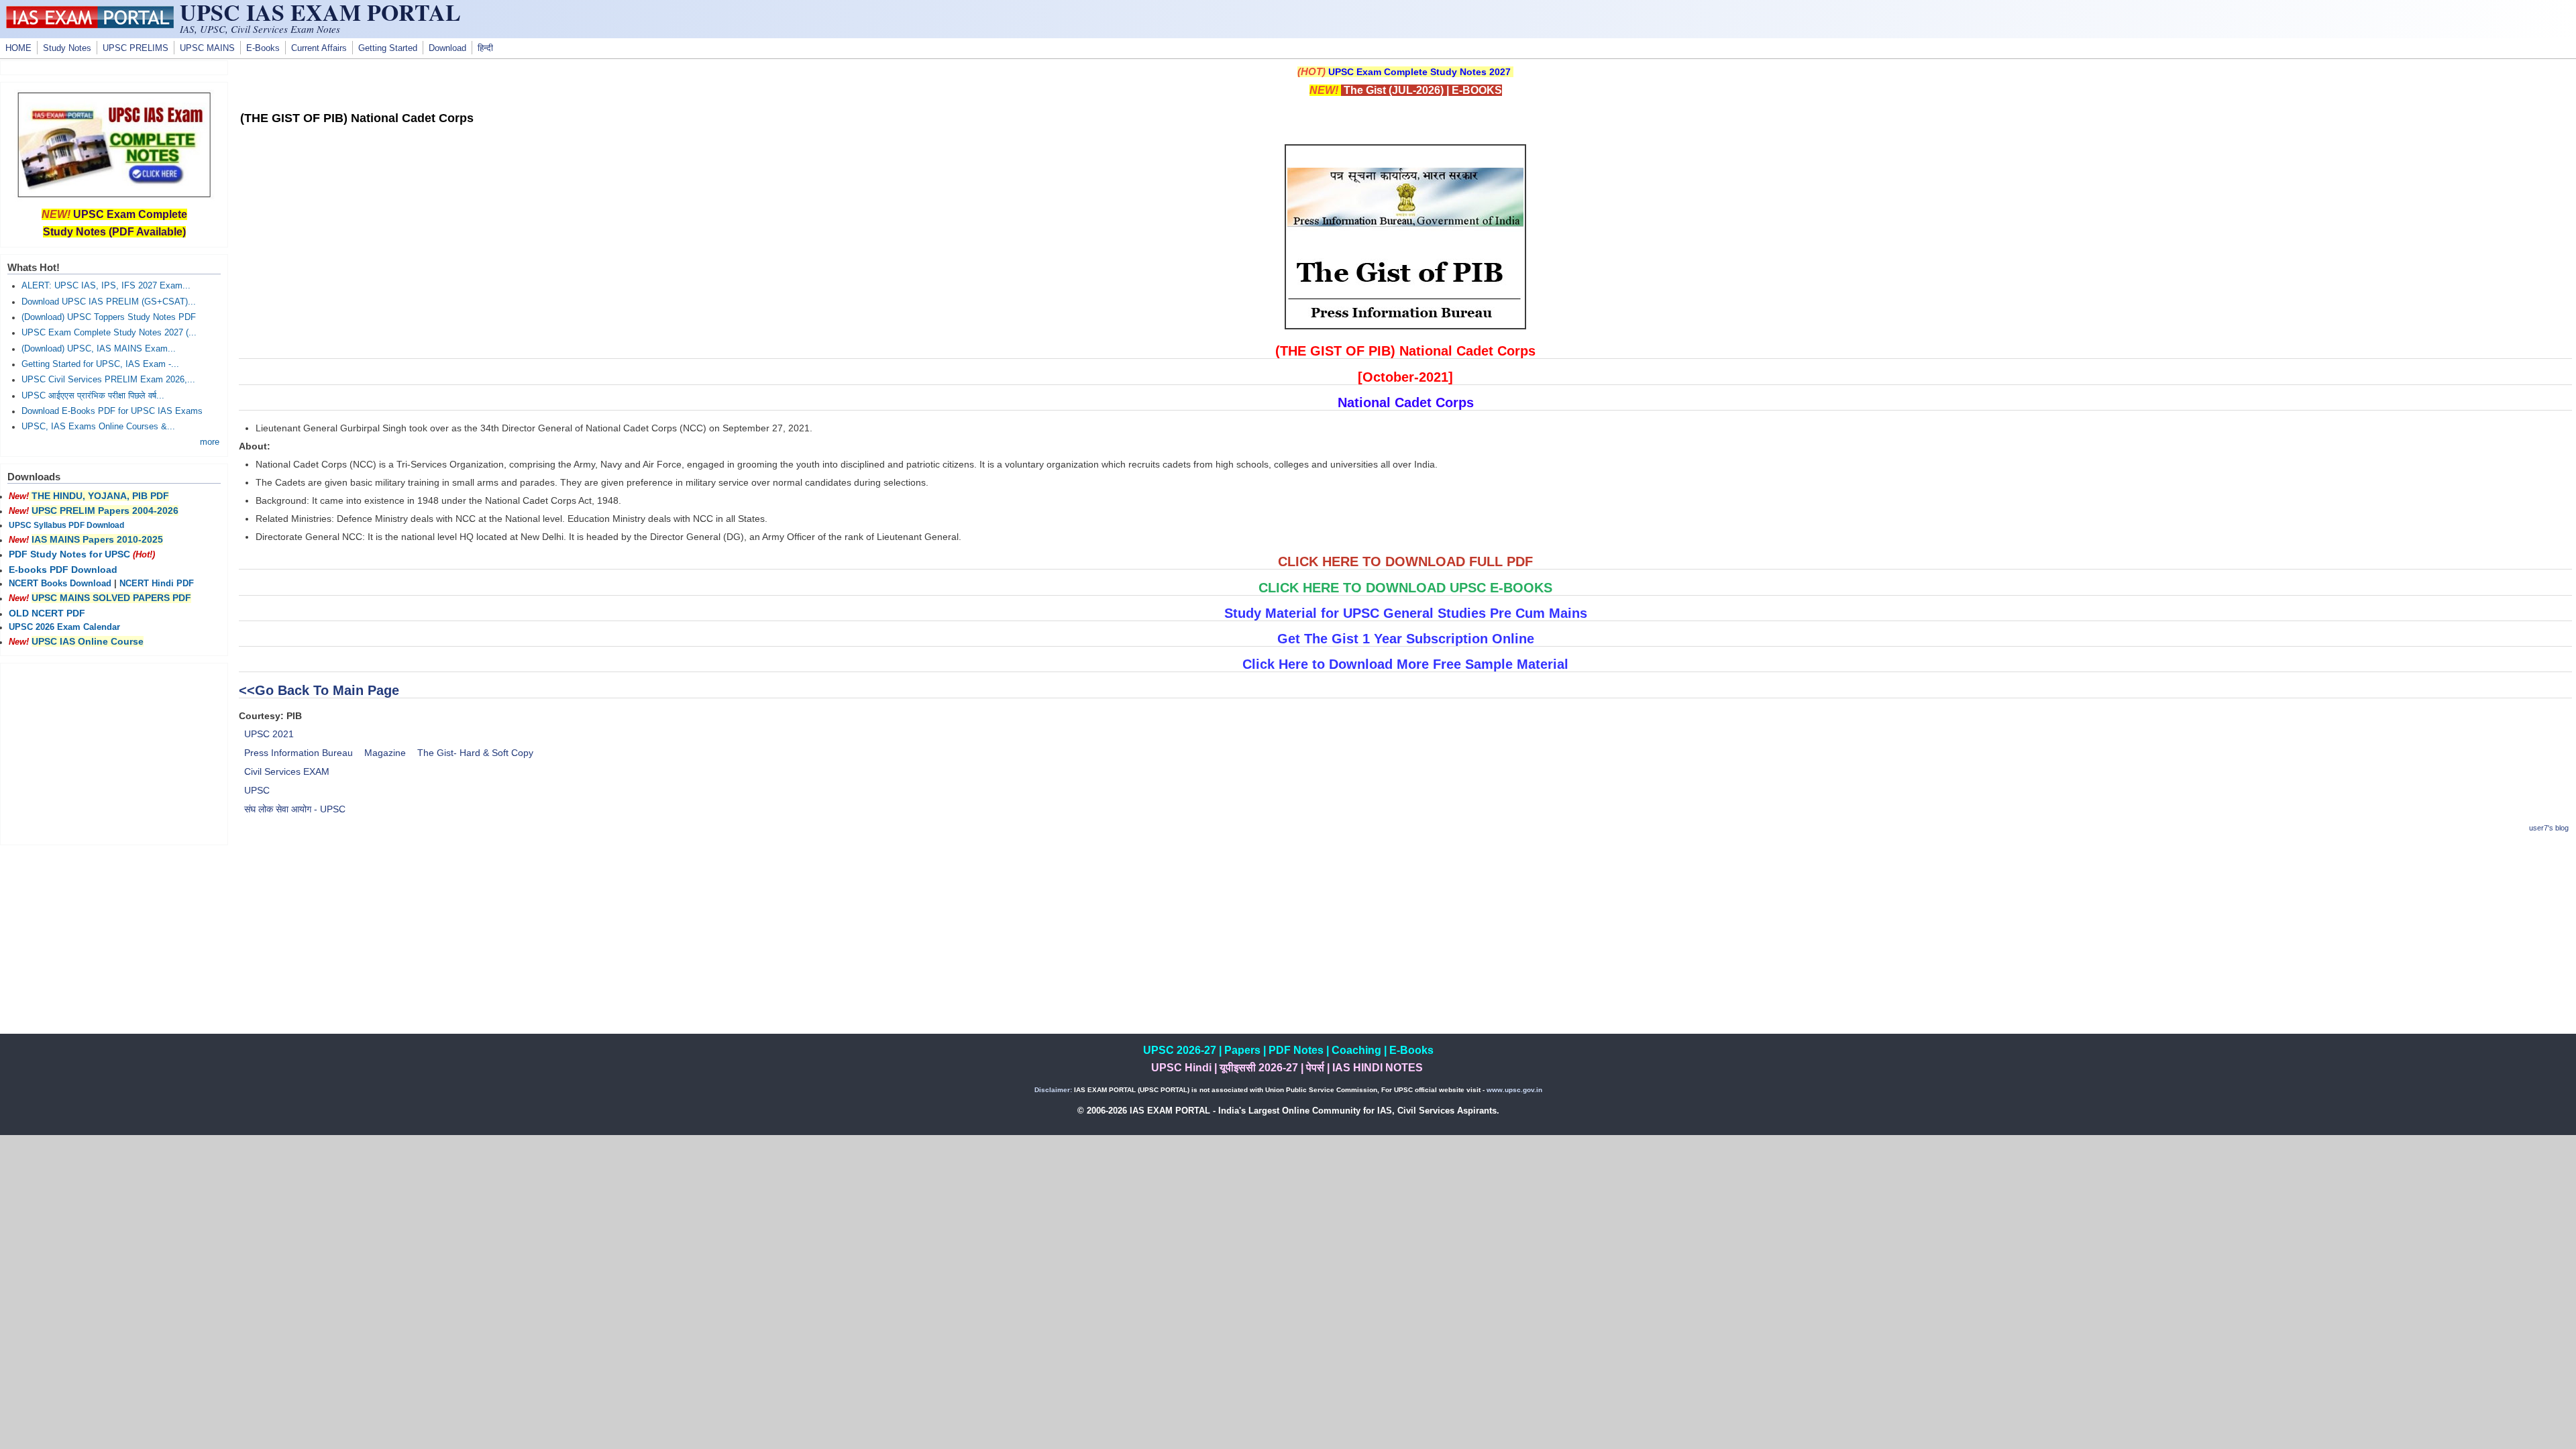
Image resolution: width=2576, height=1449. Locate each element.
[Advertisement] (1405, 940)
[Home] (90, 25)
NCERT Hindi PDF (157, 584)
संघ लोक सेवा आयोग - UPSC (295, 809)
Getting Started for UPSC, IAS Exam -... (100, 364)
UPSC (257, 790)
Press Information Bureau (299, 753)
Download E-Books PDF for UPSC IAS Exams (112, 411)
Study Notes (67, 48)
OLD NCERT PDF (47, 613)
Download (447, 48)
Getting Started (388, 48)
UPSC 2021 (269, 734)
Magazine (385, 753)
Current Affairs (319, 48)
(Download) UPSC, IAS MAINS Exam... (99, 349)
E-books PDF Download (63, 570)
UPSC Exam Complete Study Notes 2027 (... (109, 333)
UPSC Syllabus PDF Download (66, 525)
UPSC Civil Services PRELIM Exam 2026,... (108, 380)
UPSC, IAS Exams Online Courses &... (98, 427)
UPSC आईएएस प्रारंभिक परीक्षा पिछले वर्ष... (93, 396)
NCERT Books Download (60, 584)
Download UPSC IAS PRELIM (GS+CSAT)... (109, 302)
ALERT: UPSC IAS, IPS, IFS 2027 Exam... (106, 286)
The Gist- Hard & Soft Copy (475, 753)
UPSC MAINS (207, 48)
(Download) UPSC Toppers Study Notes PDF (109, 317)
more (210, 442)
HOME (18, 48)
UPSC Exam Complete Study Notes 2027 (1419, 72)
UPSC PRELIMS (136, 48)
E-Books (263, 48)
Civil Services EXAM (287, 771)
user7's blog (2549, 828)
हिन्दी (485, 48)
